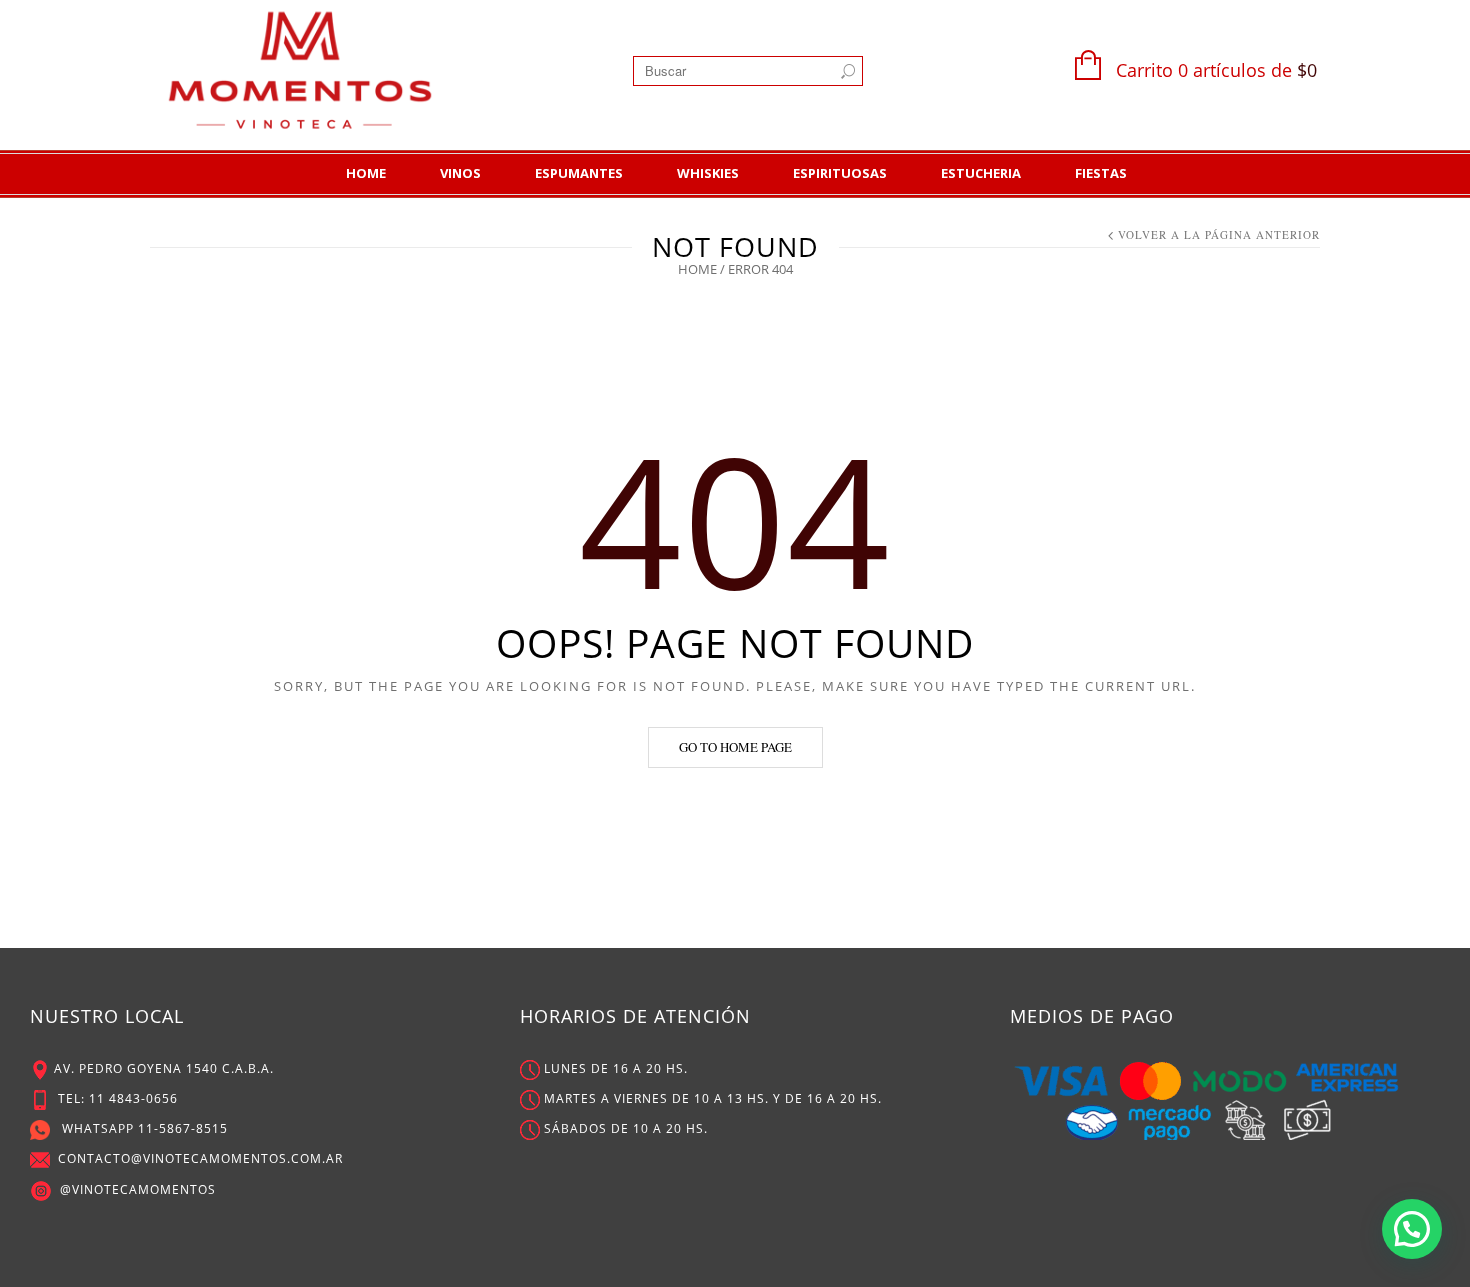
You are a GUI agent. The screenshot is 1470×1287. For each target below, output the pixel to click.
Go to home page (735, 747)
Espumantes (579, 173)
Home (366, 173)
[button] (1412, 1229)
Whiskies (708, 173)
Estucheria (981, 173)
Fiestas (1101, 173)
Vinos (460, 173)
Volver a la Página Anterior (1219, 234)
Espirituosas (840, 173)
